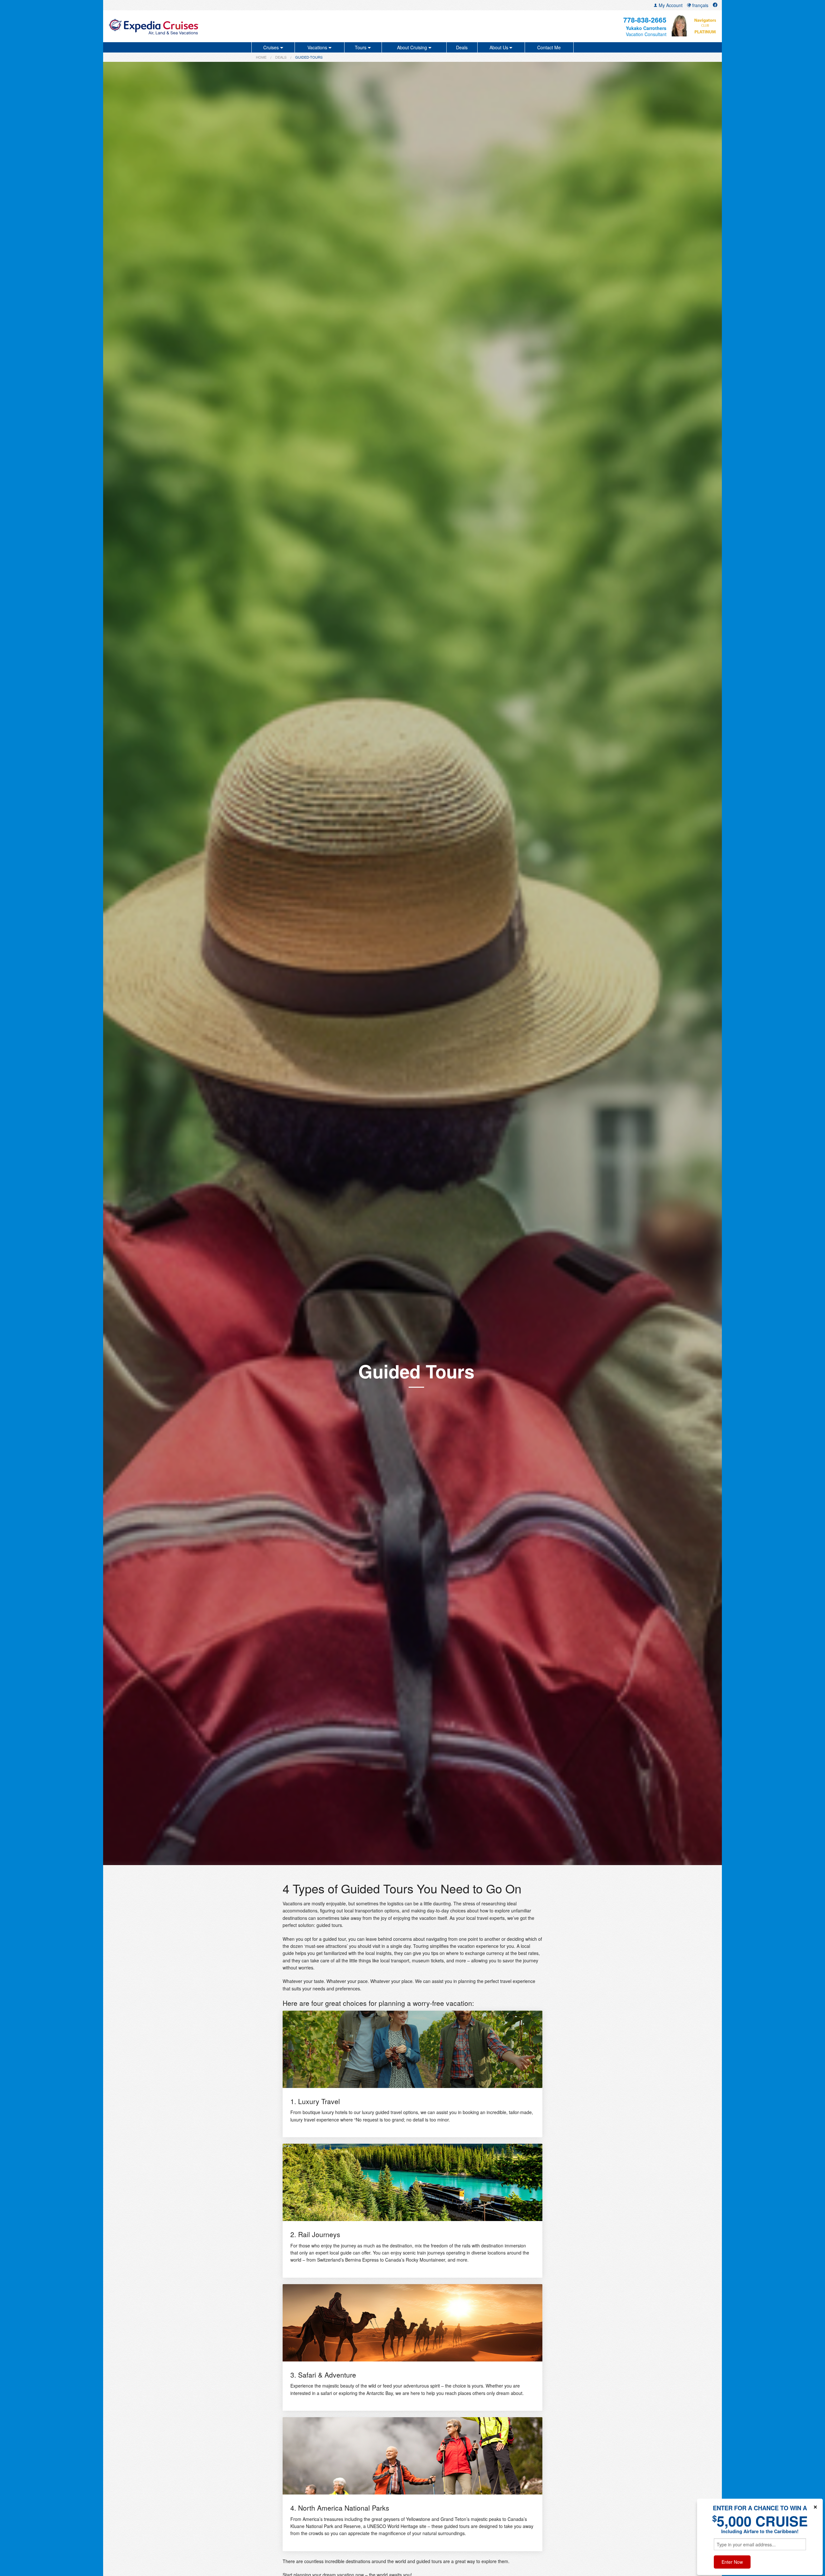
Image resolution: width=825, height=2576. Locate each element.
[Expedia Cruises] (209, 26)
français (700, 5)
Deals (462, 47)
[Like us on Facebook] (715, 5)
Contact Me (549, 47)
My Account (670, 5)
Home (261, 57)
